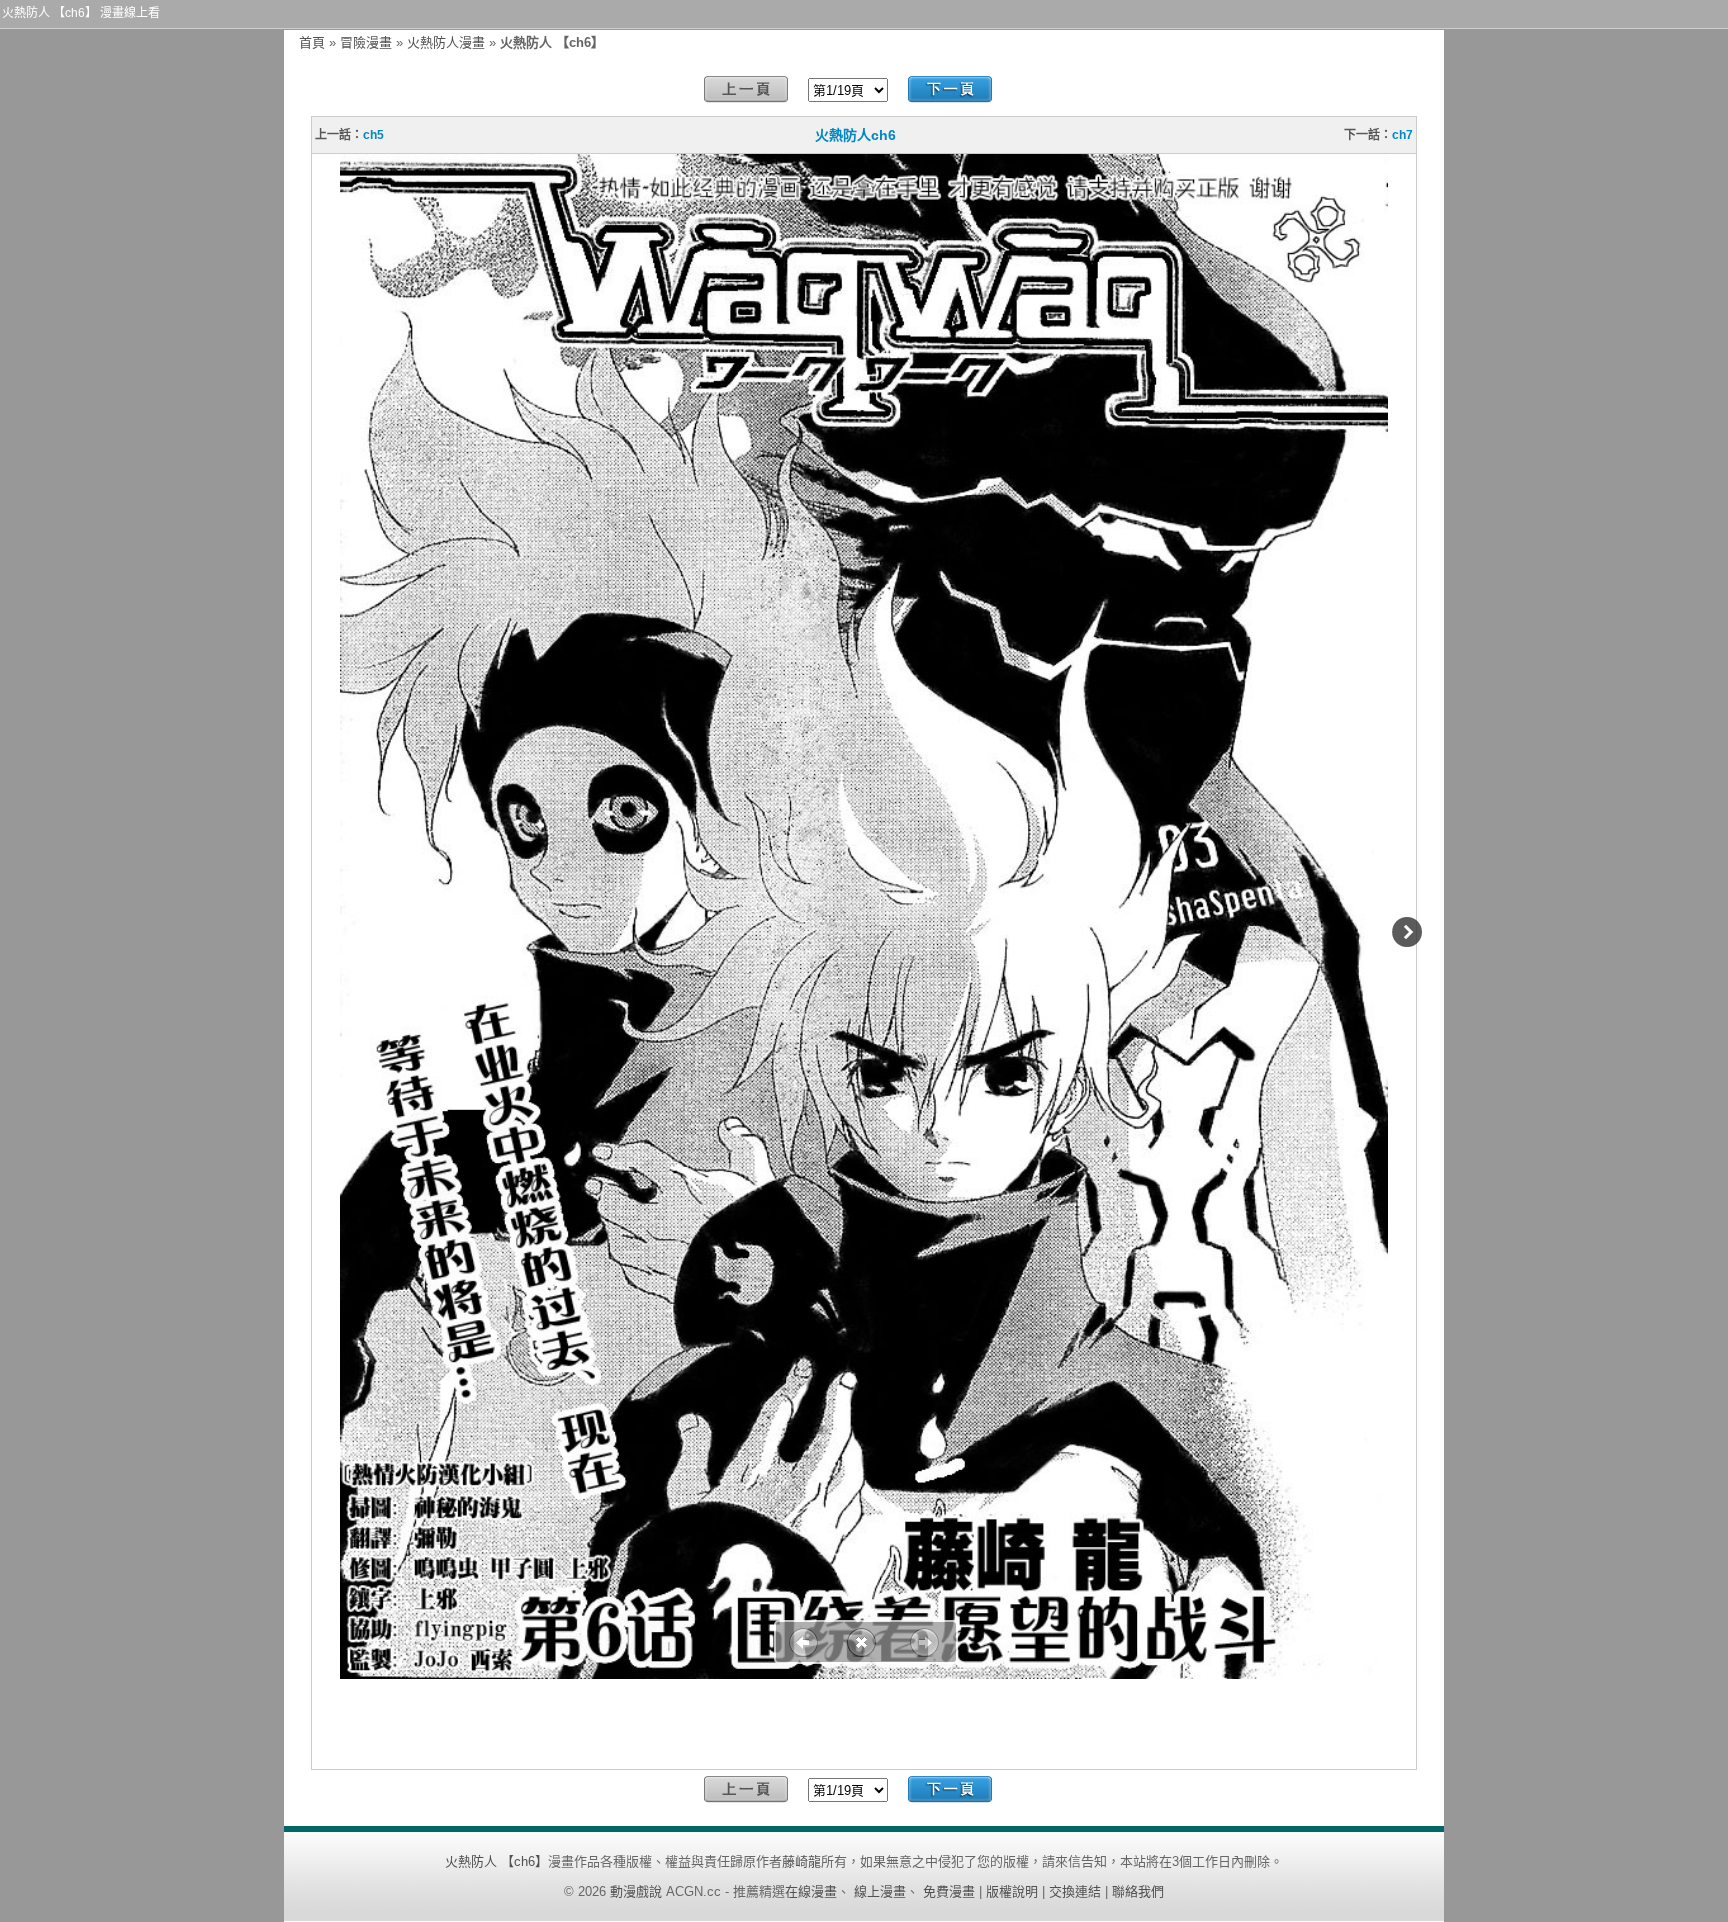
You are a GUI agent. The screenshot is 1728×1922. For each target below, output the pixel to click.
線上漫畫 (880, 1891)
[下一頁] (950, 89)
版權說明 (1012, 1891)
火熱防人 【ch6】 (496, 1861)
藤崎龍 (801, 1861)
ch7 (1402, 135)
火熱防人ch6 (855, 135)
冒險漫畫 (366, 42)
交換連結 (1075, 1891)
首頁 (312, 42)
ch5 (373, 135)
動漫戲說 (636, 1891)
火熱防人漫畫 (446, 42)
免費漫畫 (949, 1891)
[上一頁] (746, 89)
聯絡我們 (1138, 1891)
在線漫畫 (811, 1891)
